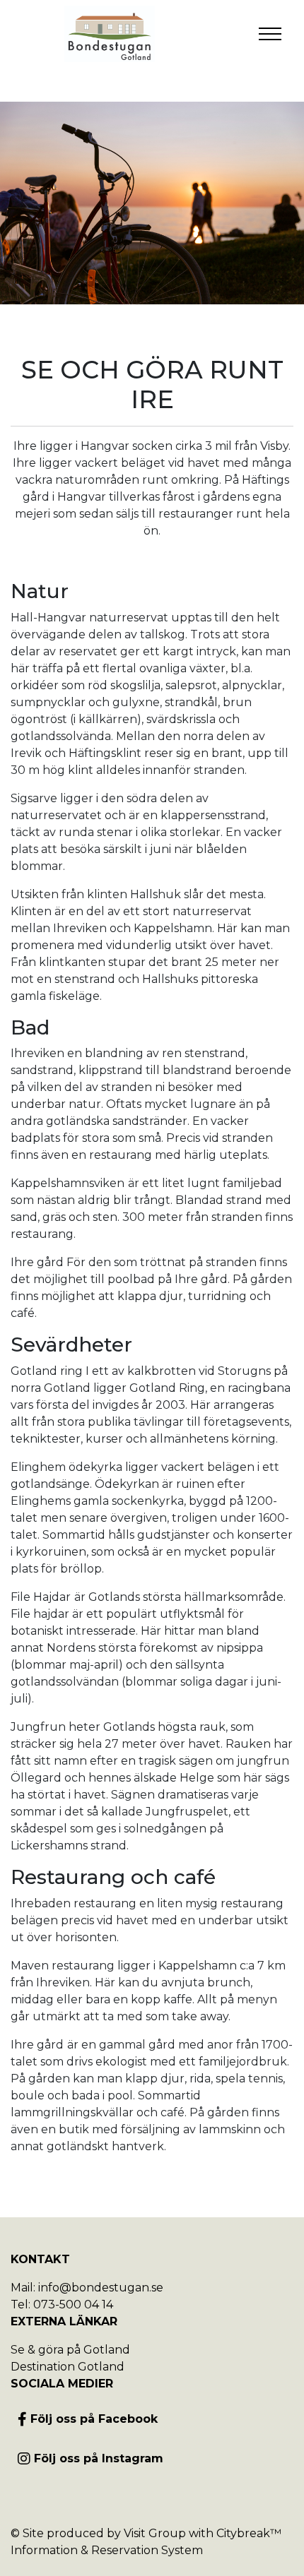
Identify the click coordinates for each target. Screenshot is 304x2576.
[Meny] (270, 34)
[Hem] (110, 34)
